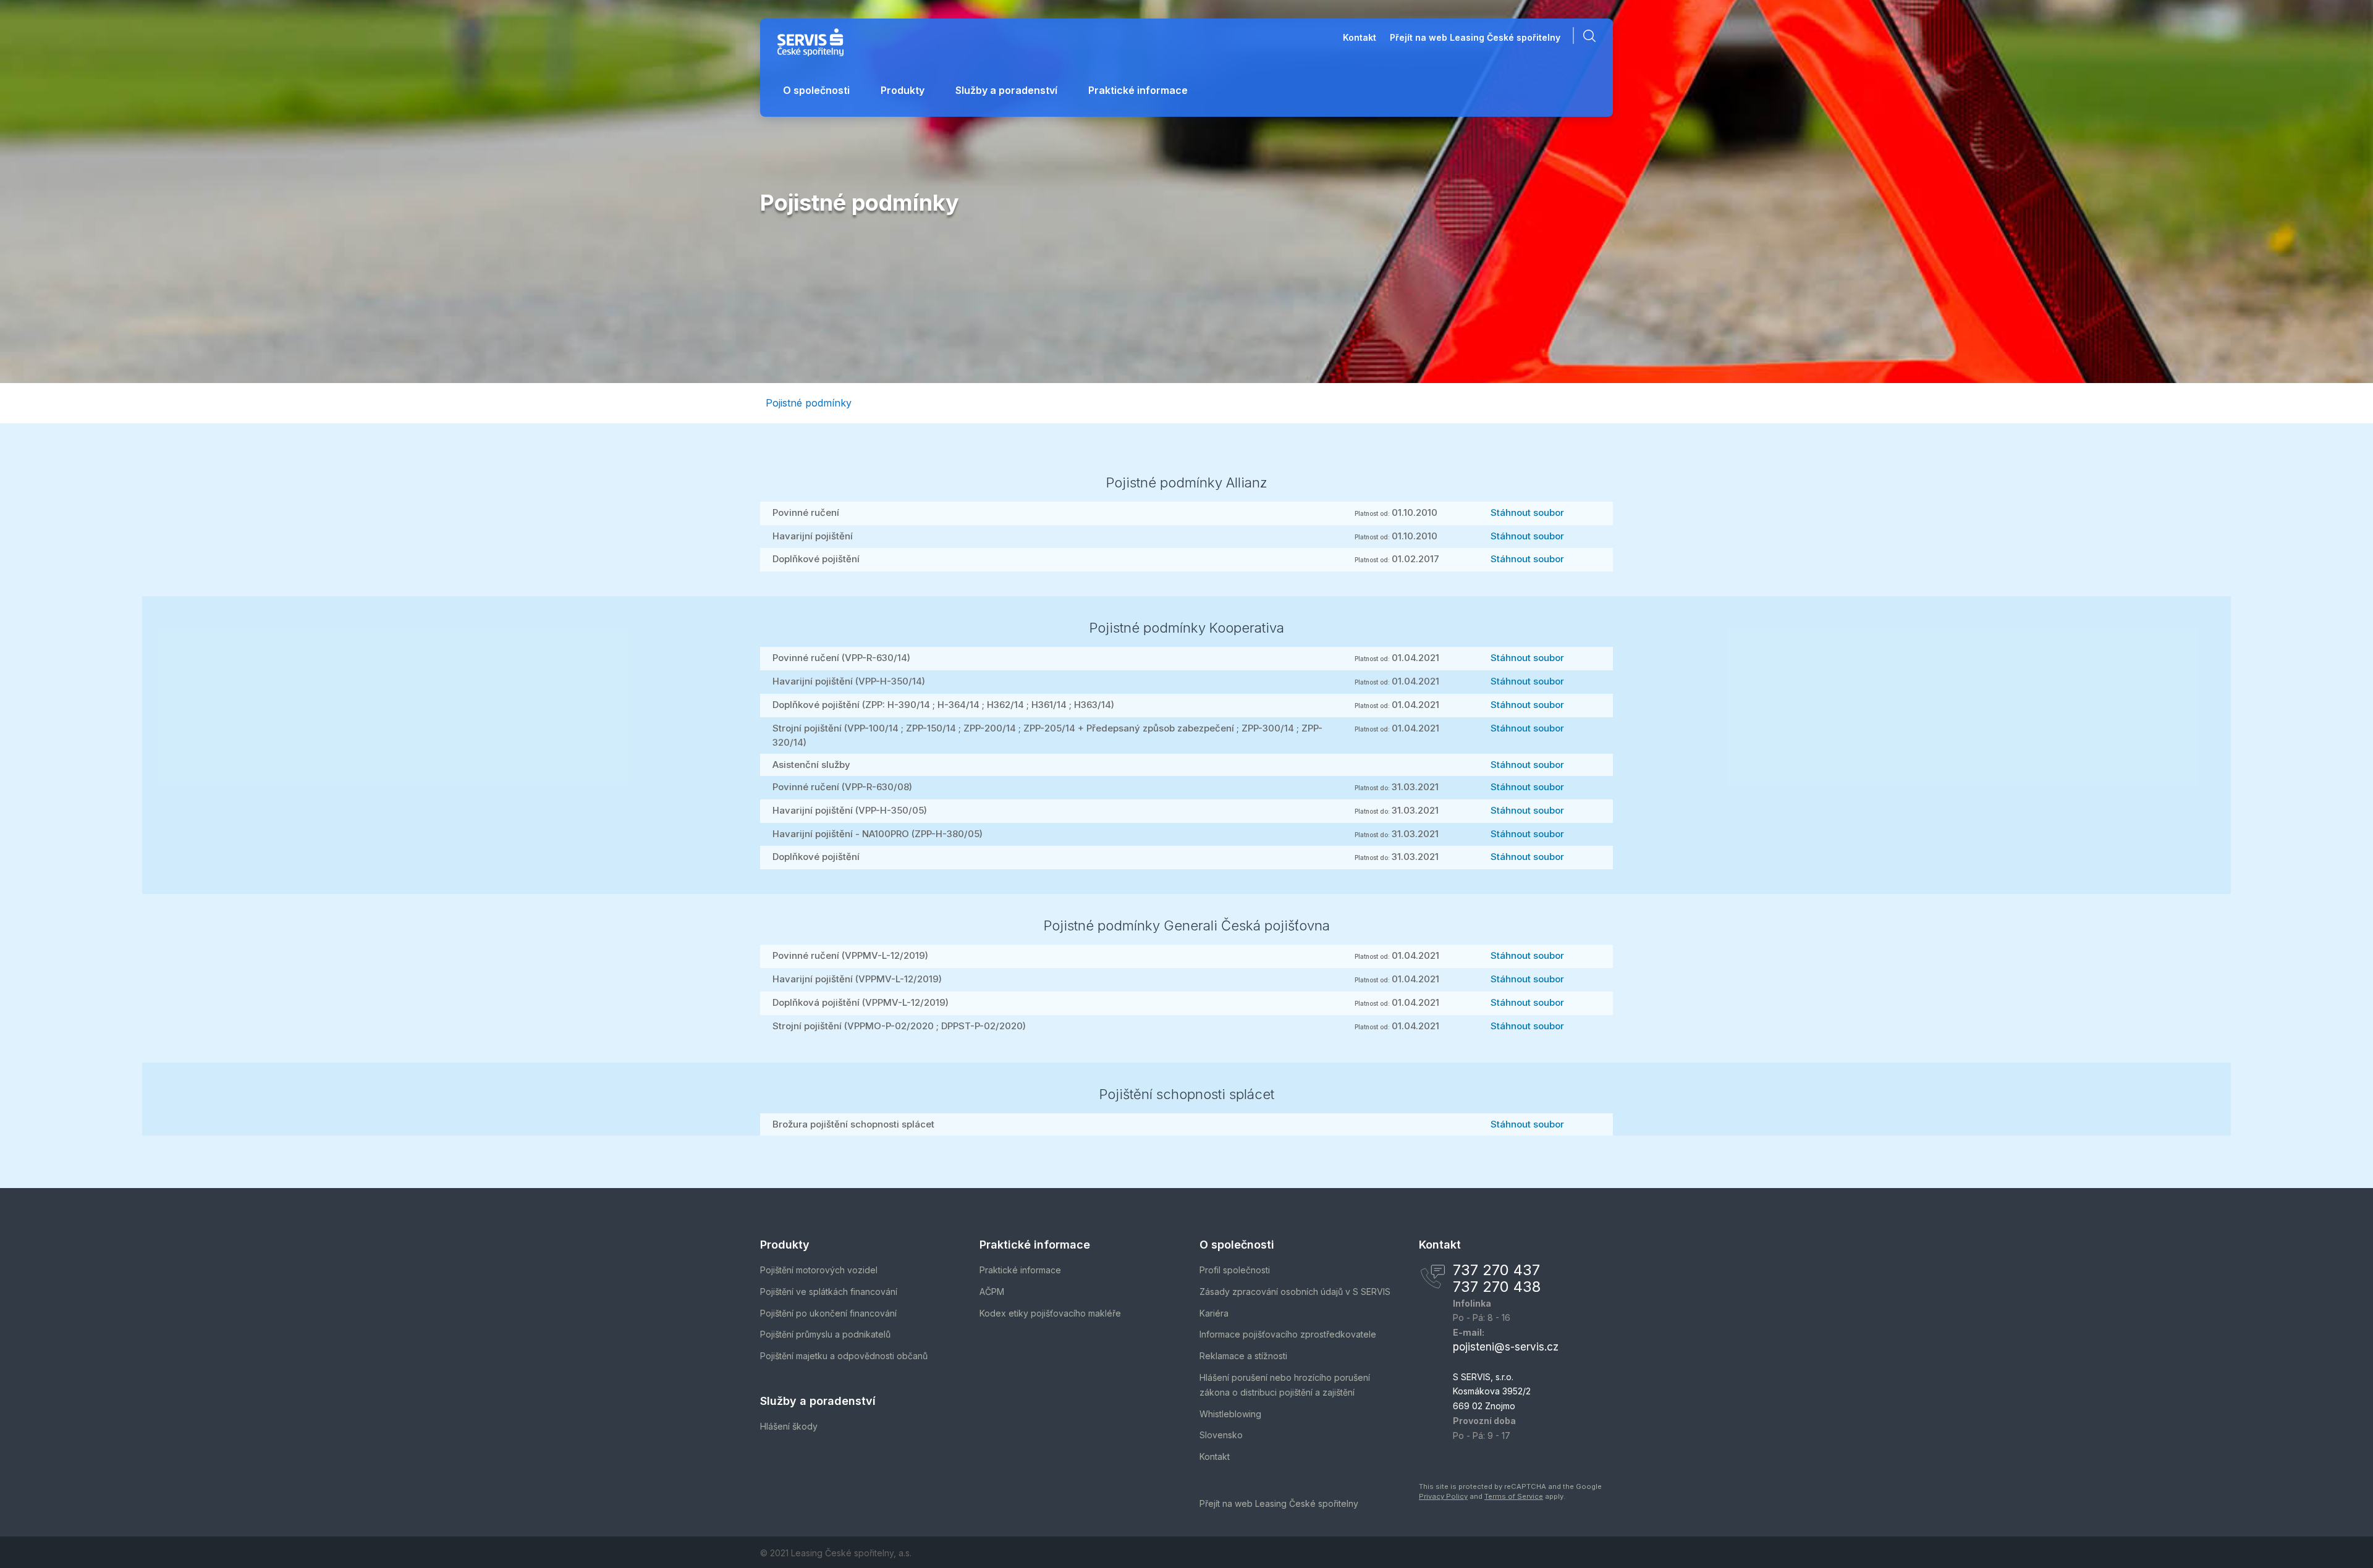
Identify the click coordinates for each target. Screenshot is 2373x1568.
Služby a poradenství (1006, 90)
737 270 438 (1497, 1287)
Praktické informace (1138, 90)
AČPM (992, 1292)
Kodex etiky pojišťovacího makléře (1050, 1313)
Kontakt (1360, 38)
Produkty (903, 90)
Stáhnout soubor (1527, 512)
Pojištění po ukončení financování (828, 1313)
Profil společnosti (1235, 1270)
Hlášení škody (789, 1426)
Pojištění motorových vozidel (819, 1270)
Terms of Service (1514, 1496)
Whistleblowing (1230, 1414)
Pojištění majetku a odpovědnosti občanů (844, 1356)
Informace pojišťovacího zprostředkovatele (1288, 1334)
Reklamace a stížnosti (1243, 1356)
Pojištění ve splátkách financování (829, 1292)
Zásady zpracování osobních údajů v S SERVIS (1295, 1292)
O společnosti (816, 90)
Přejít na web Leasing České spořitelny (1475, 38)
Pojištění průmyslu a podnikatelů (825, 1334)
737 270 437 (1496, 1270)
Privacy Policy (1443, 1496)
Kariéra (1214, 1313)
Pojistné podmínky (809, 403)
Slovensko (1221, 1435)
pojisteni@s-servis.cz (1506, 1347)
